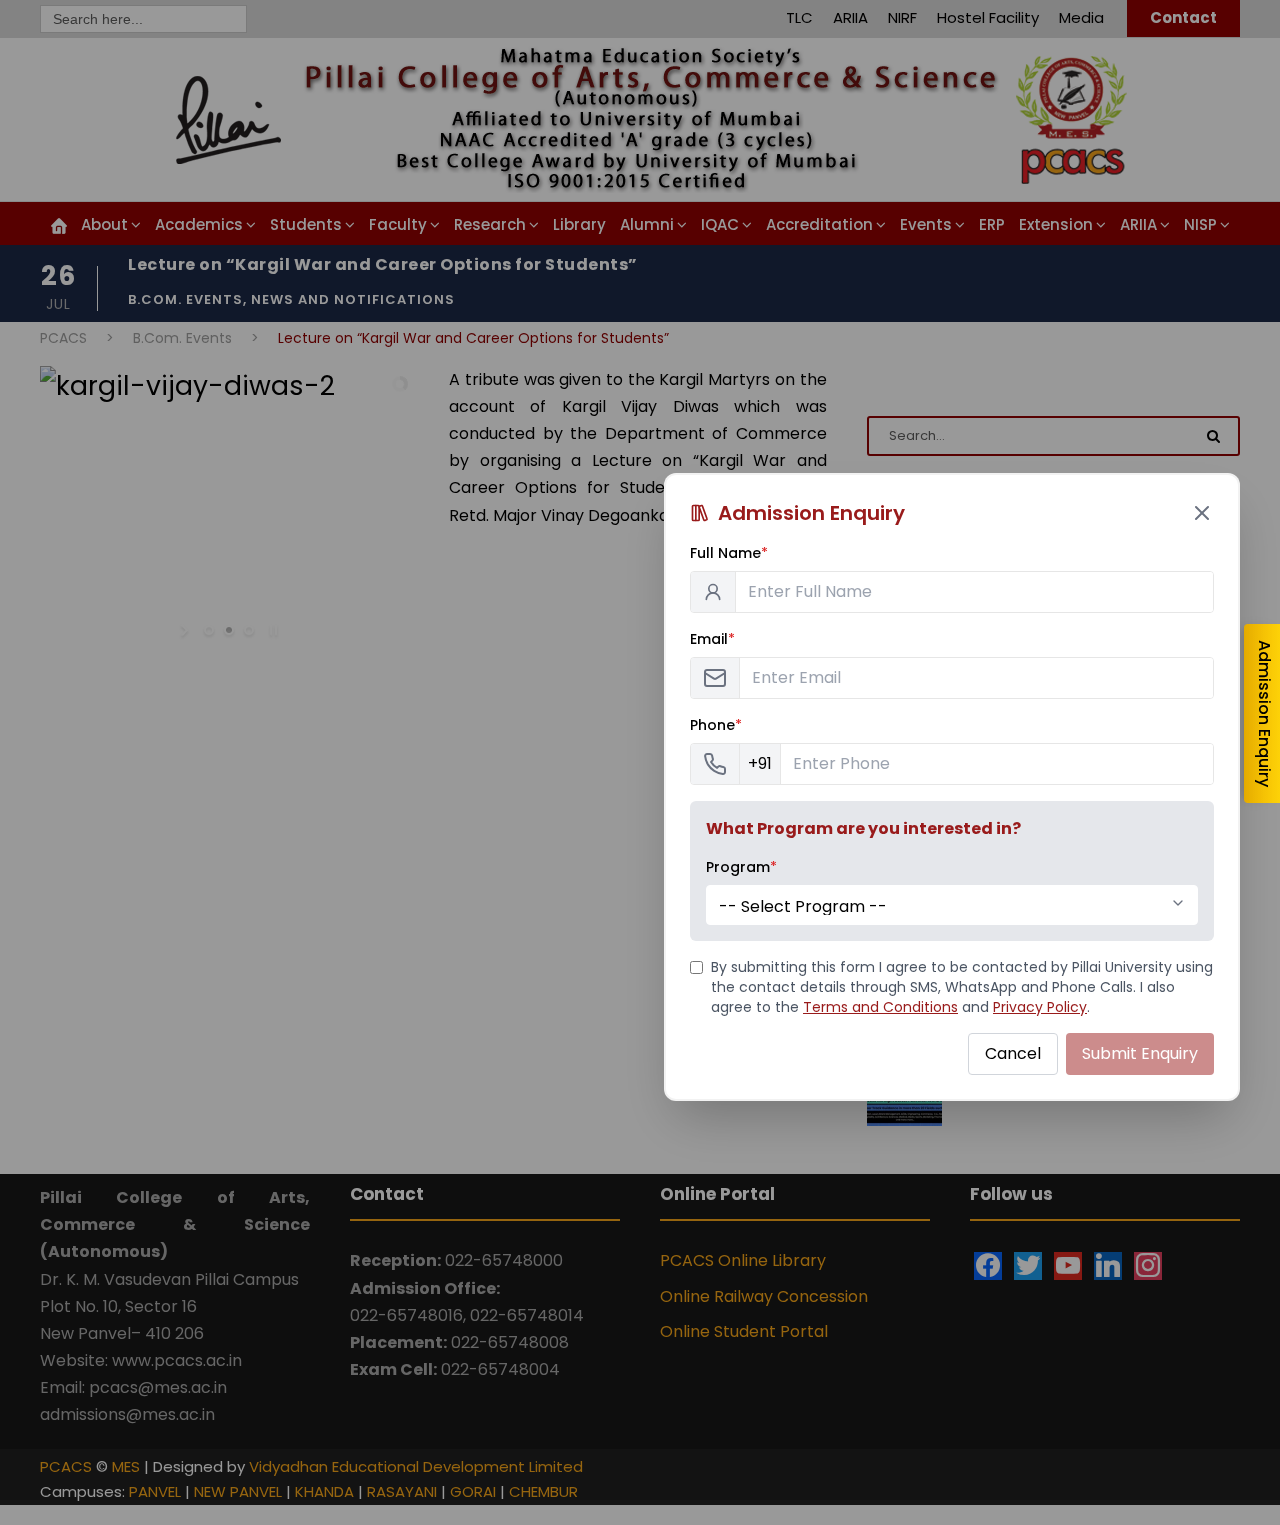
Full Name (729, 553)
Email (712, 639)
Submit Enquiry (1140, 1053)
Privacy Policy (1040, 1007)
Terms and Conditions (880, 1007)
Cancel (1013, 1053)
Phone (716, 725)
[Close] (1202, 513)
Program (741, 867)
